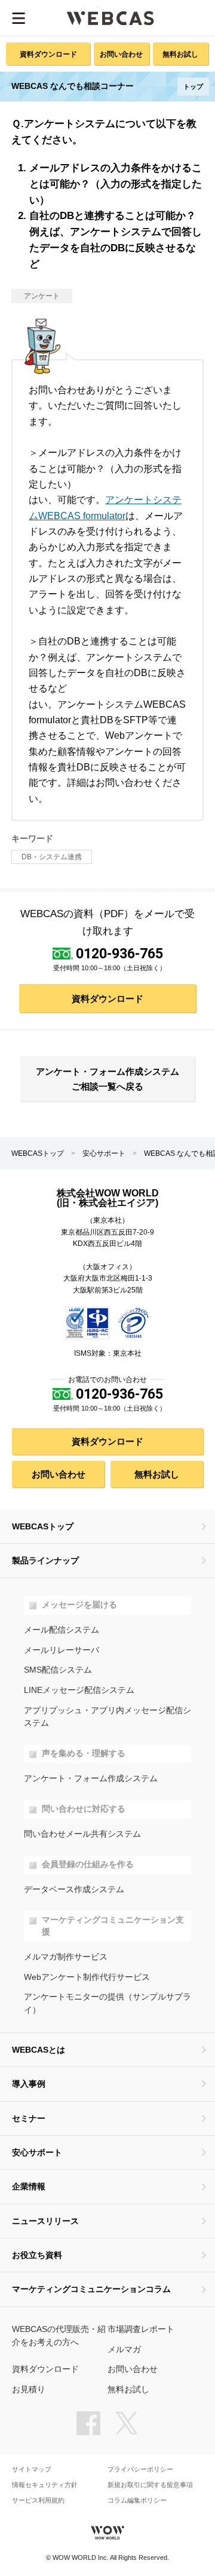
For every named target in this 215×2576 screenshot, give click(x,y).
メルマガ (124, 2350)
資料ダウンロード (48, 54)
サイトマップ (32, 2469)
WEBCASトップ (38, 1153)
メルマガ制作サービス (66, 1957)
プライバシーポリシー (140, 2469)
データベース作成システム (74, 1889)
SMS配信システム (58, 1670)
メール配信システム (62, 1630)
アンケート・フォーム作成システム (91, 1778)
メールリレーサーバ (62, 1650)
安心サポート (104, 1153)
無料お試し (180, 54)
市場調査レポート (141, 2329)
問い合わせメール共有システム (82, 1834)
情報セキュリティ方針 (45, 2485)
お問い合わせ (121, 54)
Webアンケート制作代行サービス (87, 1977)
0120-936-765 (119, 954)
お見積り (29, 2390)
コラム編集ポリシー (137, 2501)
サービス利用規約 (38, 2501)
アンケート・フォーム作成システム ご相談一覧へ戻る (107, 1079)
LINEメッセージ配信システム (79, 1690)
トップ (193, 87)
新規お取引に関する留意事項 (150, 2485)
